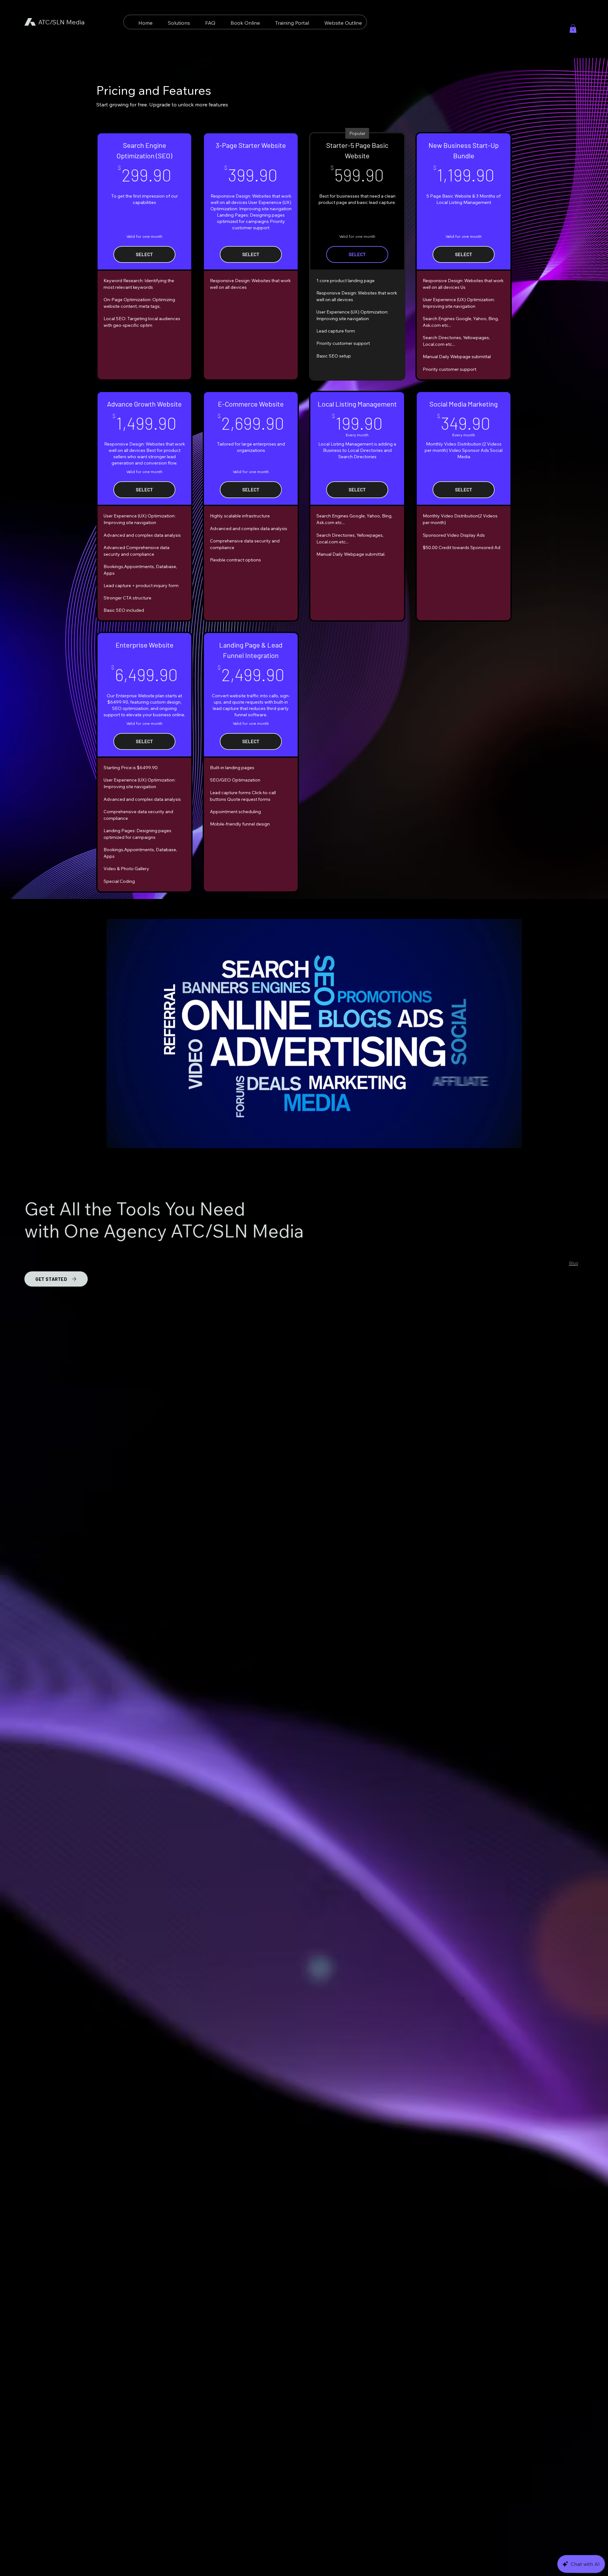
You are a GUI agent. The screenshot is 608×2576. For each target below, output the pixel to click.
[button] (573, 28)
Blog (574, 1263)
